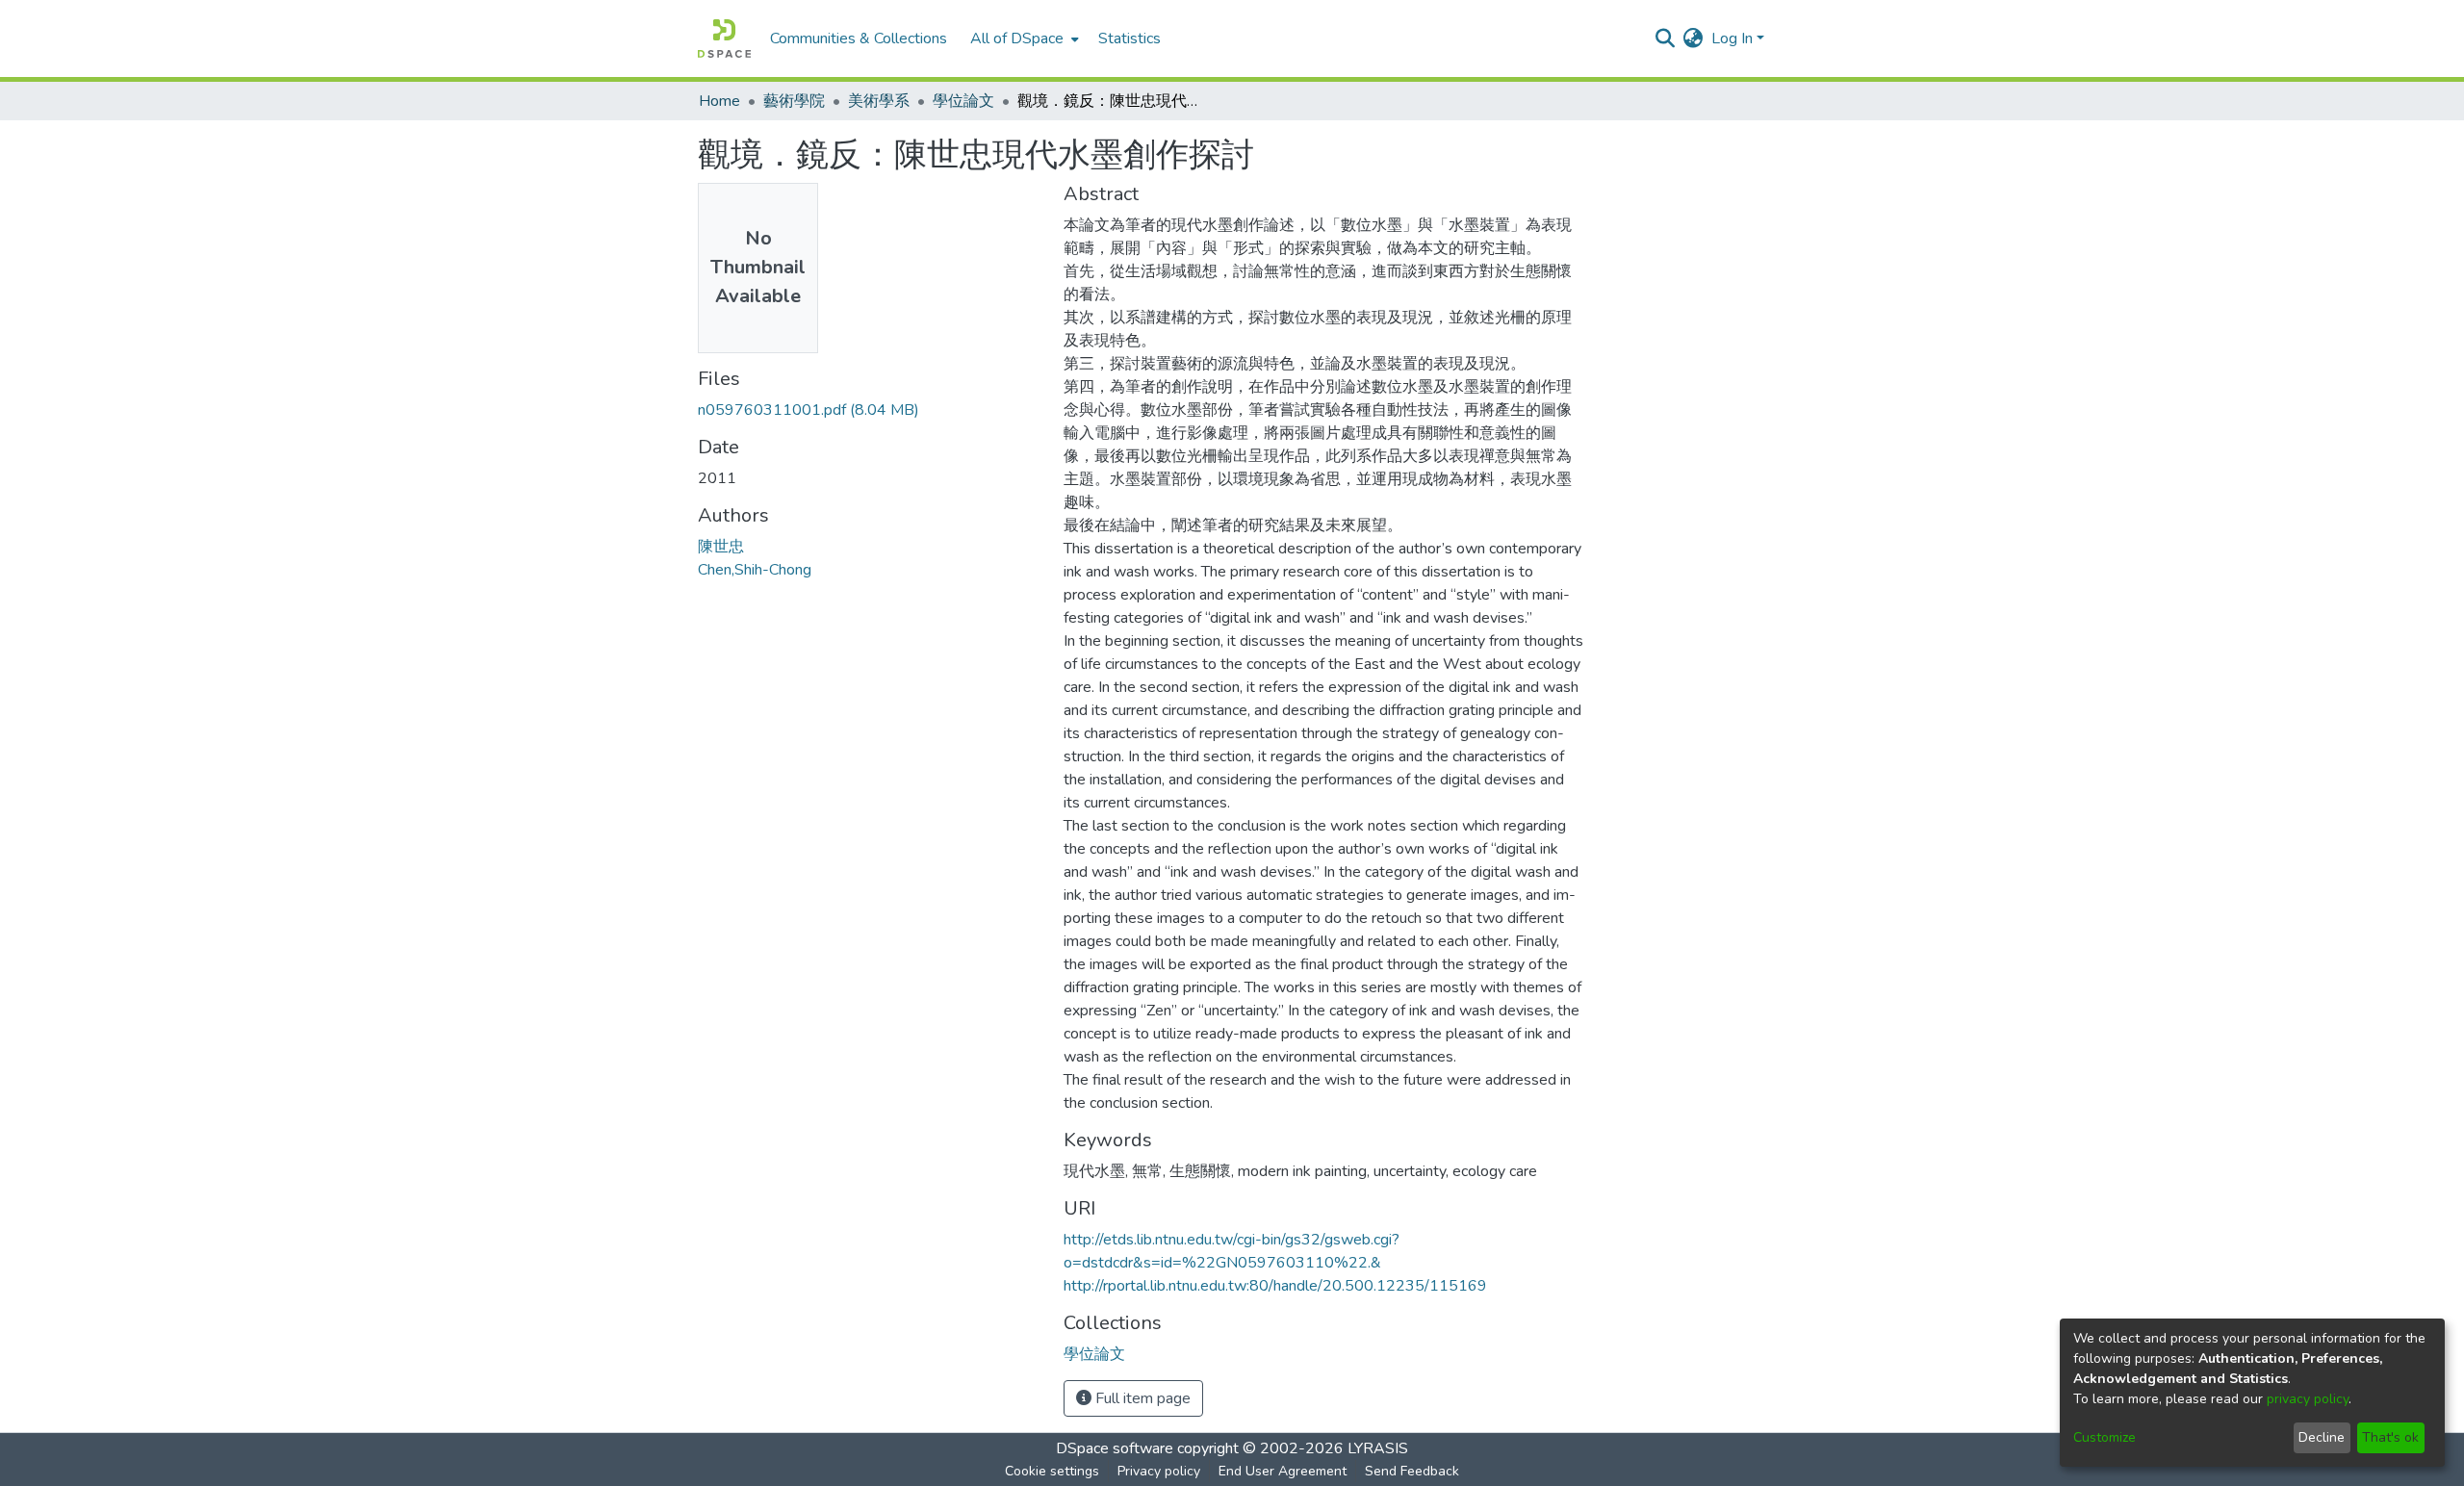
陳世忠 (721, 547)
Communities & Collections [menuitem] (859, 38)
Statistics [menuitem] (1129, 38)
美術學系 (879, 101)
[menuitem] (1023, 38)
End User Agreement (1283, 1471)
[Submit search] (1666, 38)
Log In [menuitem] (1732, 38)
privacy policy (2308, 1399)
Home (719, 101)
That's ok (2390, 1437)
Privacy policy (1159, 1471)
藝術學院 (794, 101)
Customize (2105, 1437)
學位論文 (963, 101)
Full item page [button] (1141, 1398)
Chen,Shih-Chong (755, 570)
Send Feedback (1412, 1471)
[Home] (724, 38)
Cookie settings (1052, 1471)
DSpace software (1115, 1448)
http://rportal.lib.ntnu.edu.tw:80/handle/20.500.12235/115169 (1275, 1286)
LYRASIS (1378, 1448)
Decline (2322, 1437)
